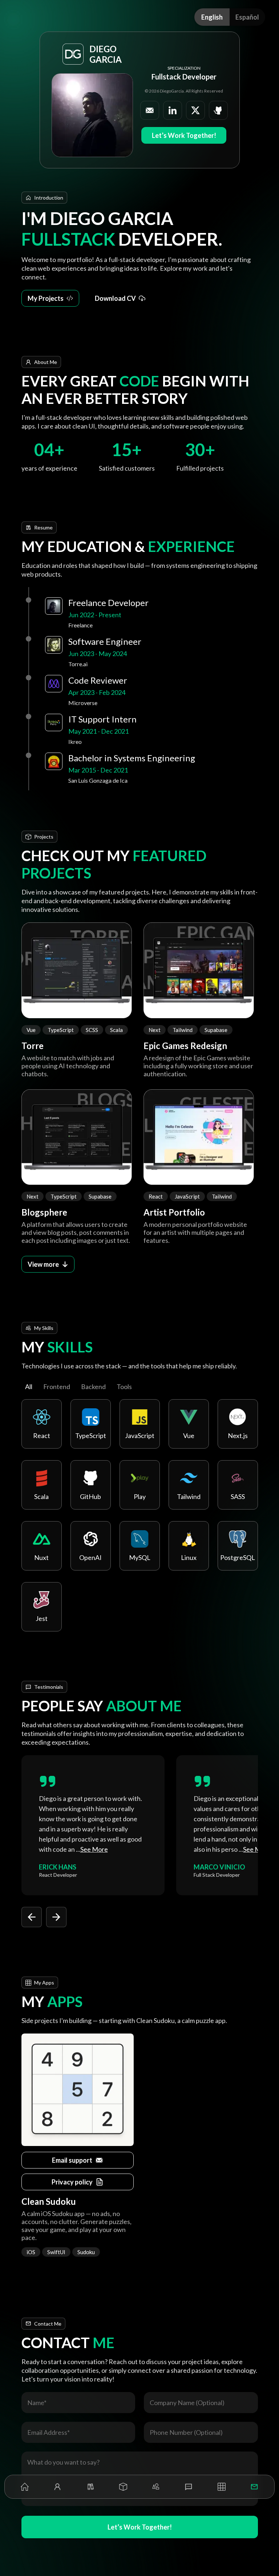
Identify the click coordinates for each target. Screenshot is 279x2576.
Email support (72, 2160)
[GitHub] (218, 110)
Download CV (115, 298)
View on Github (71, 1127)
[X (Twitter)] (195, 110)
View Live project (71, 971)
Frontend (57, 1387)
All (29, 1387)
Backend (93, 1387)
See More (94, 1849)
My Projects (46, 298)
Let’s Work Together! (184, 135)
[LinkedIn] (173, 110)
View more (43, 1264)
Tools (124, 1387)
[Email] (150, 110)
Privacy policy (72, 2182)
